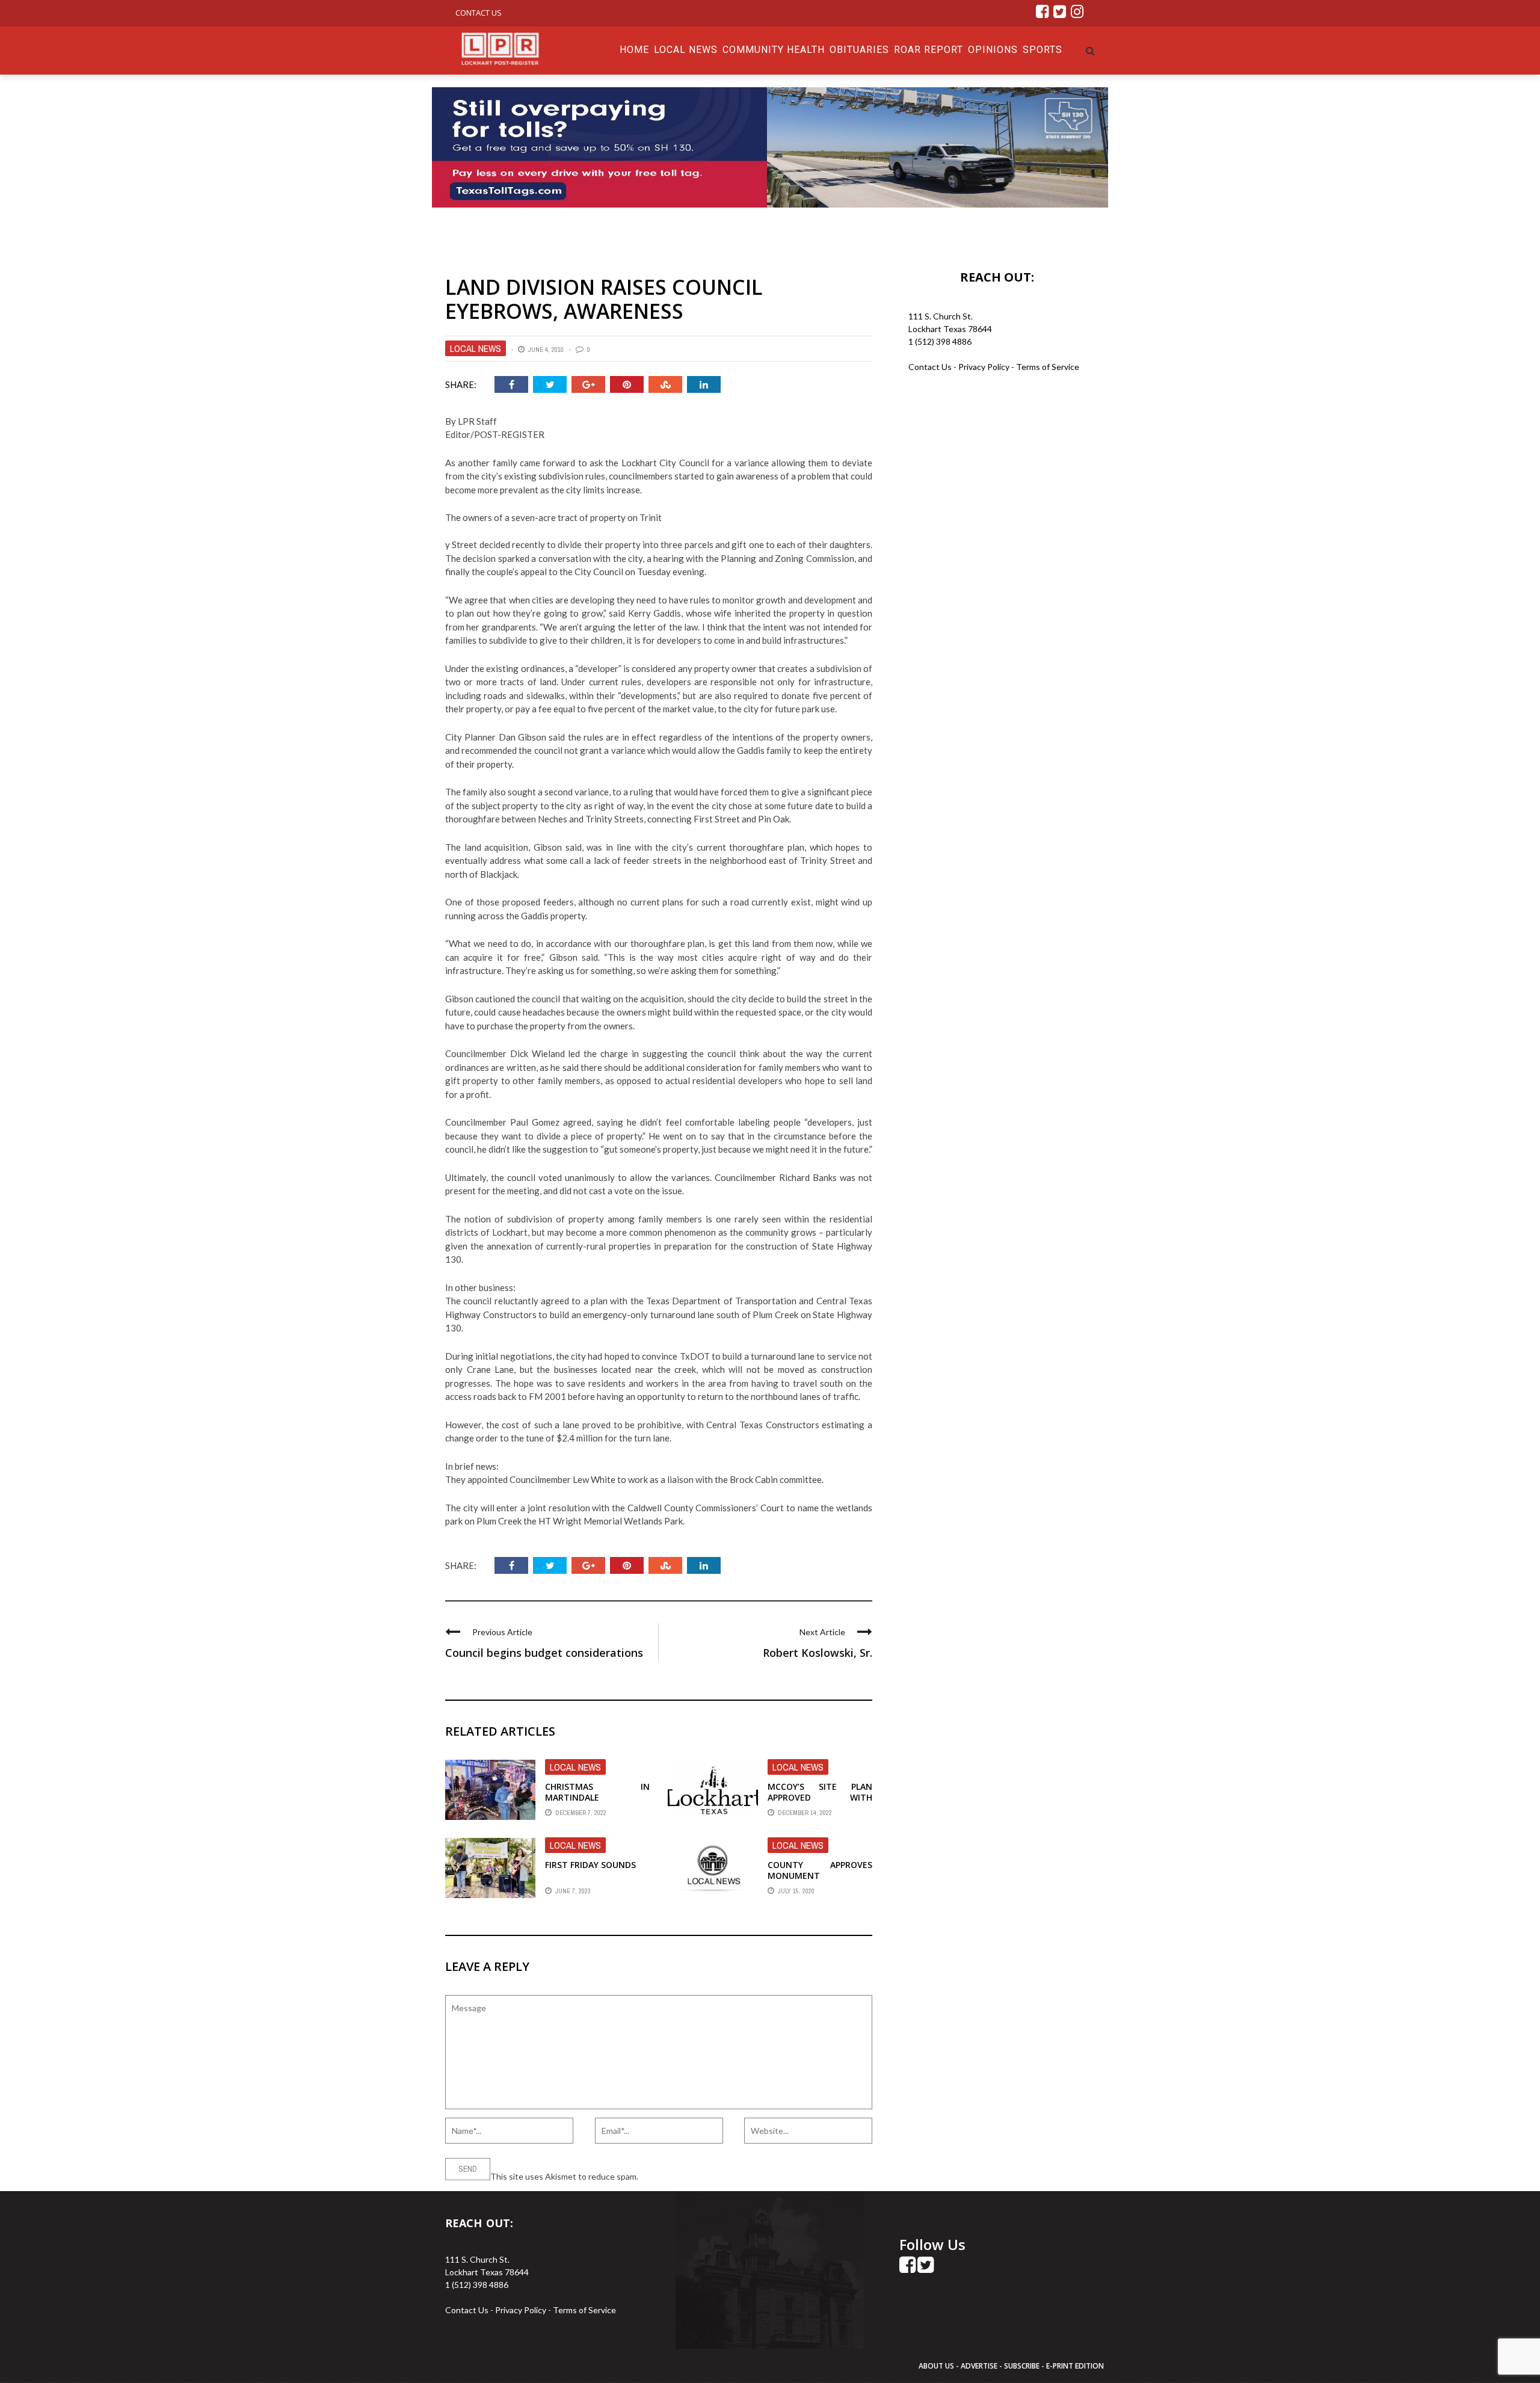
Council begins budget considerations (544, 1653)
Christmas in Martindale (597, 1792)
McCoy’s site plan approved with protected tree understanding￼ (820, 1803)
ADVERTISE (979, 2366)
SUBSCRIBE (1023, 2366)
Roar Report (929, 50)
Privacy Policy (985, 367)
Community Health (774, 50)
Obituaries (859, 50)
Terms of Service (1048, 367)
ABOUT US (937, 2366)
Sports (1043, 50)
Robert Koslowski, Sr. (818, 1653)
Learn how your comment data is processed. (722, 2176)
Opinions (993, 50)
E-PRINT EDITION (1075, 2366)
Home (634, 50)
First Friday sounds (590, 1865)
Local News (686, 50)
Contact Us (479, 13)
